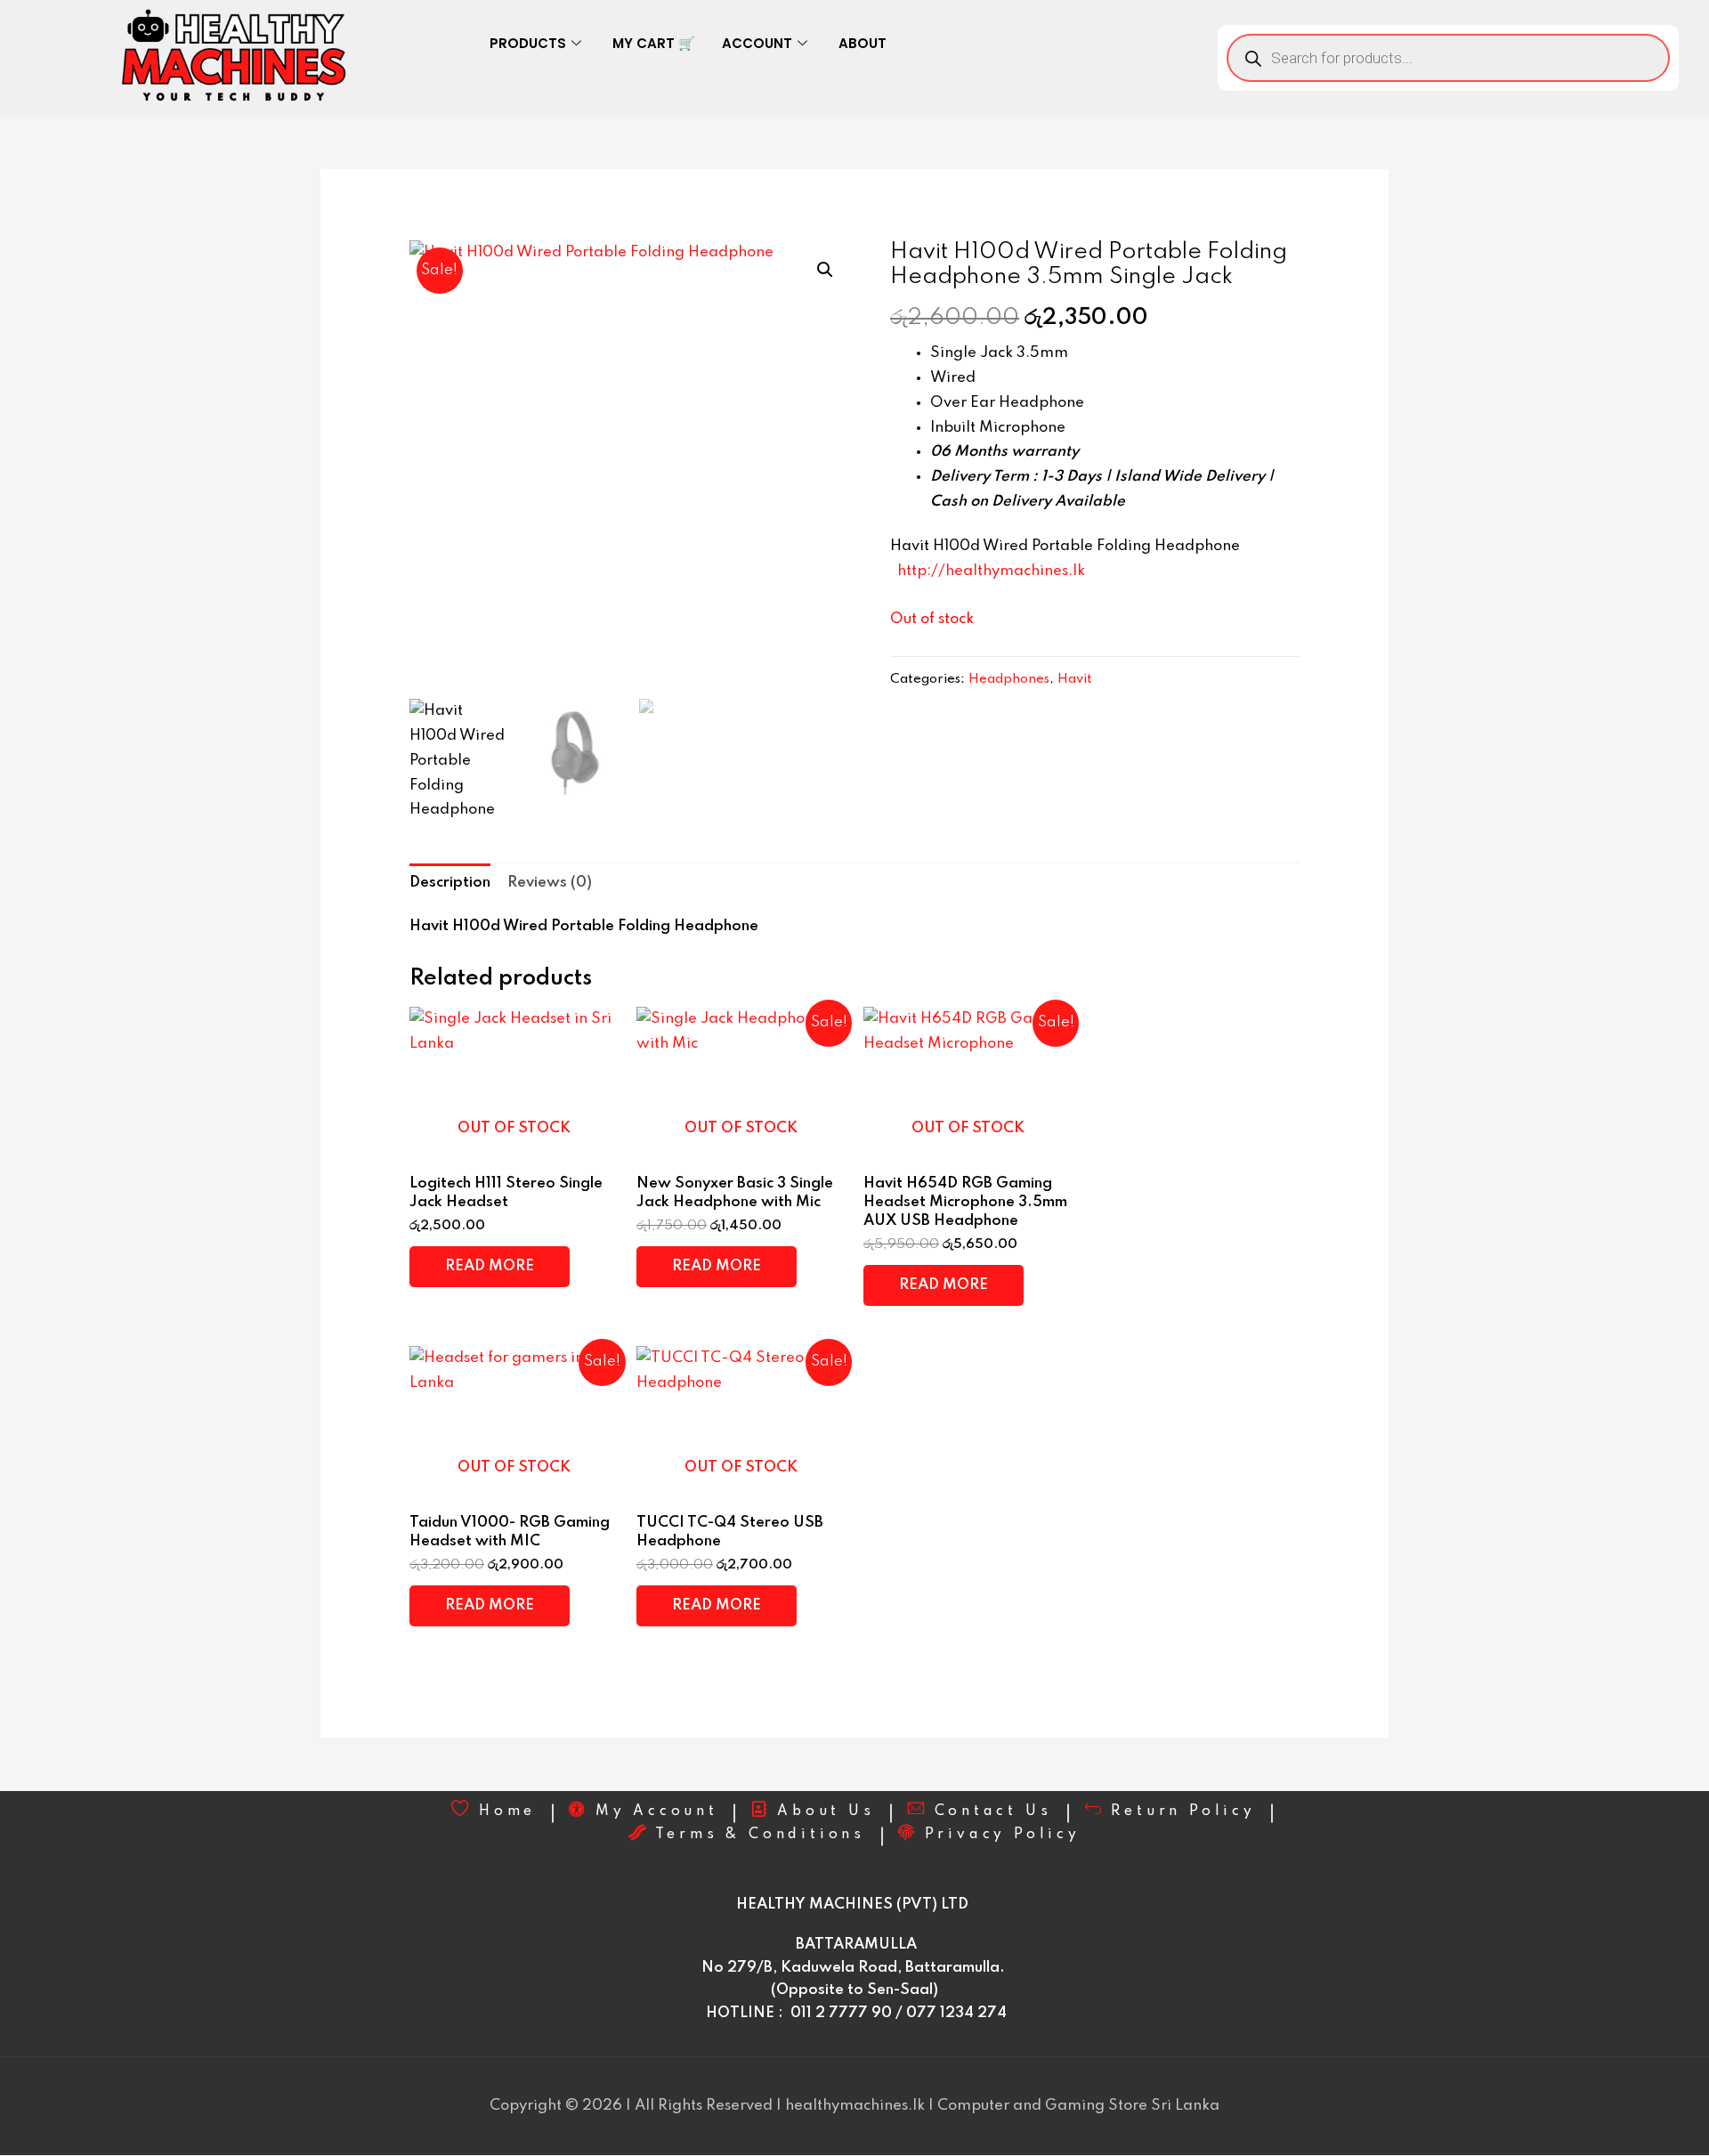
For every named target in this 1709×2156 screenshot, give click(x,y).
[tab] (450, 883)
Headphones (1009, 679)
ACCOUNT (757, 43)
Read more (490, 1266)
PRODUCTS (528, 43)
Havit (1075, 679)
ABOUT (863, 43)
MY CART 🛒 (654, 43)
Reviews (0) (550, 883)
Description (450, 883)
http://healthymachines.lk (991, 571)
